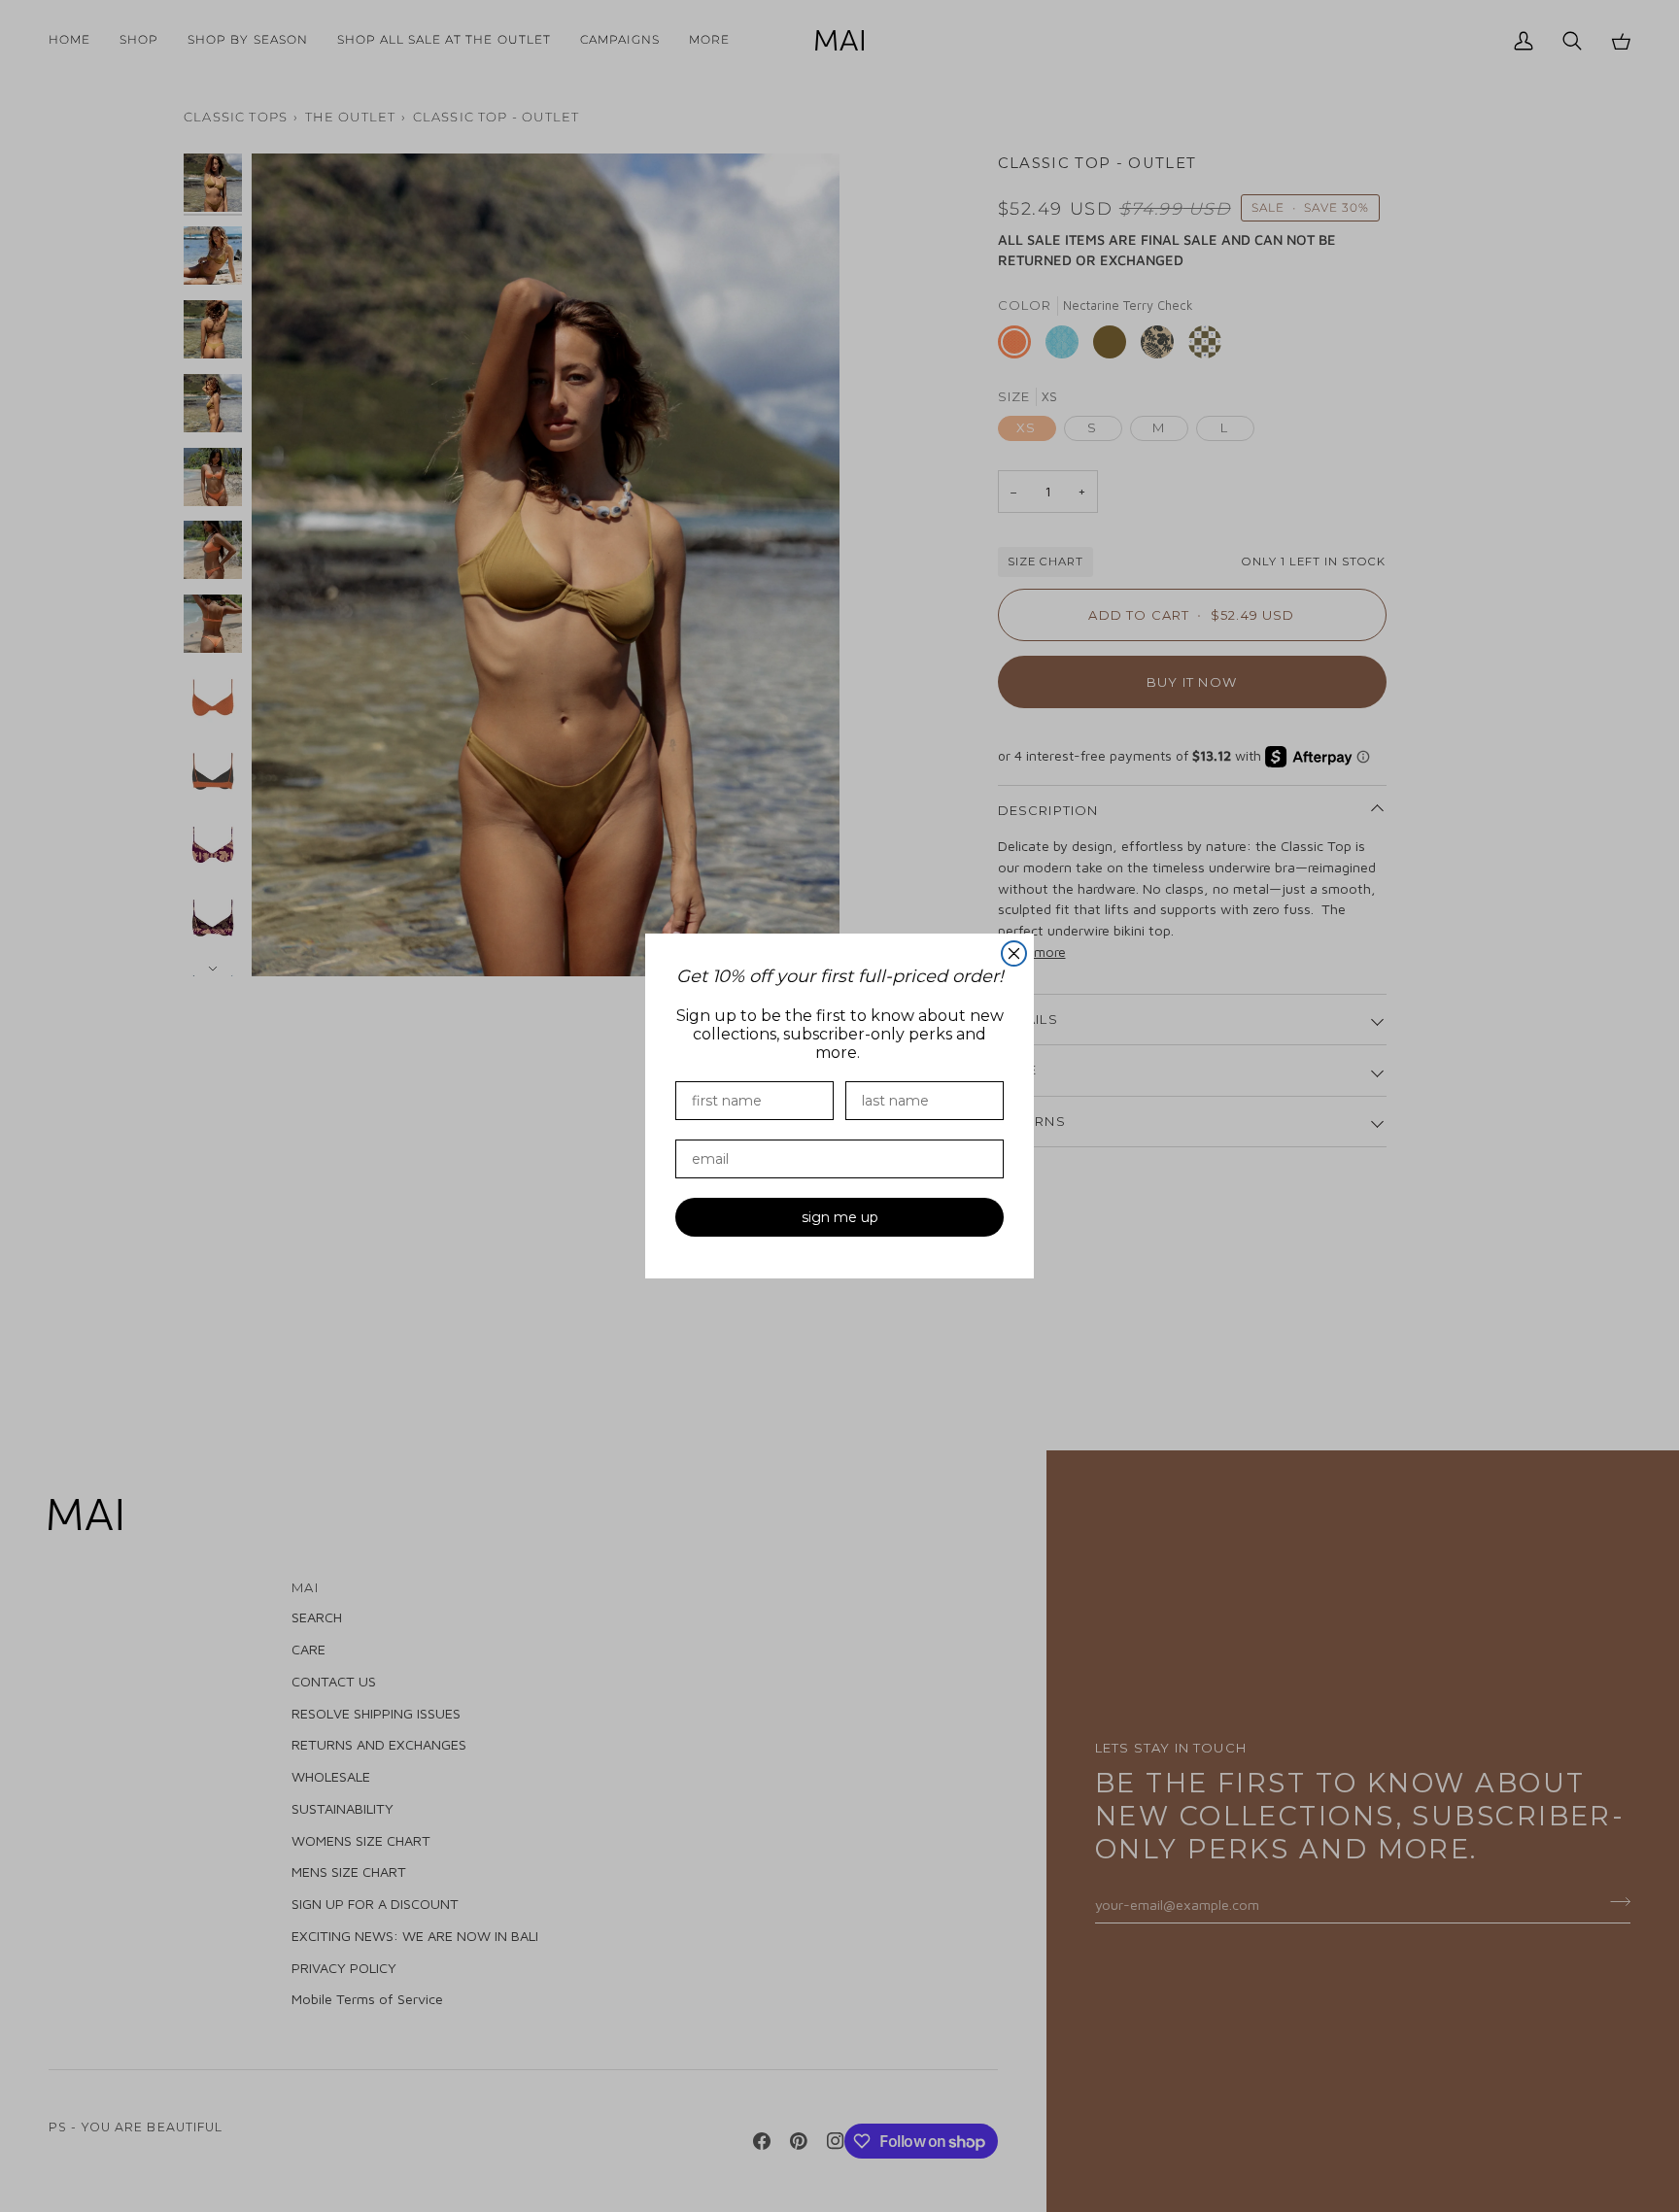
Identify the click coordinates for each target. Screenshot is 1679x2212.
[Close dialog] (1014, 953)
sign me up (840, 1217)
